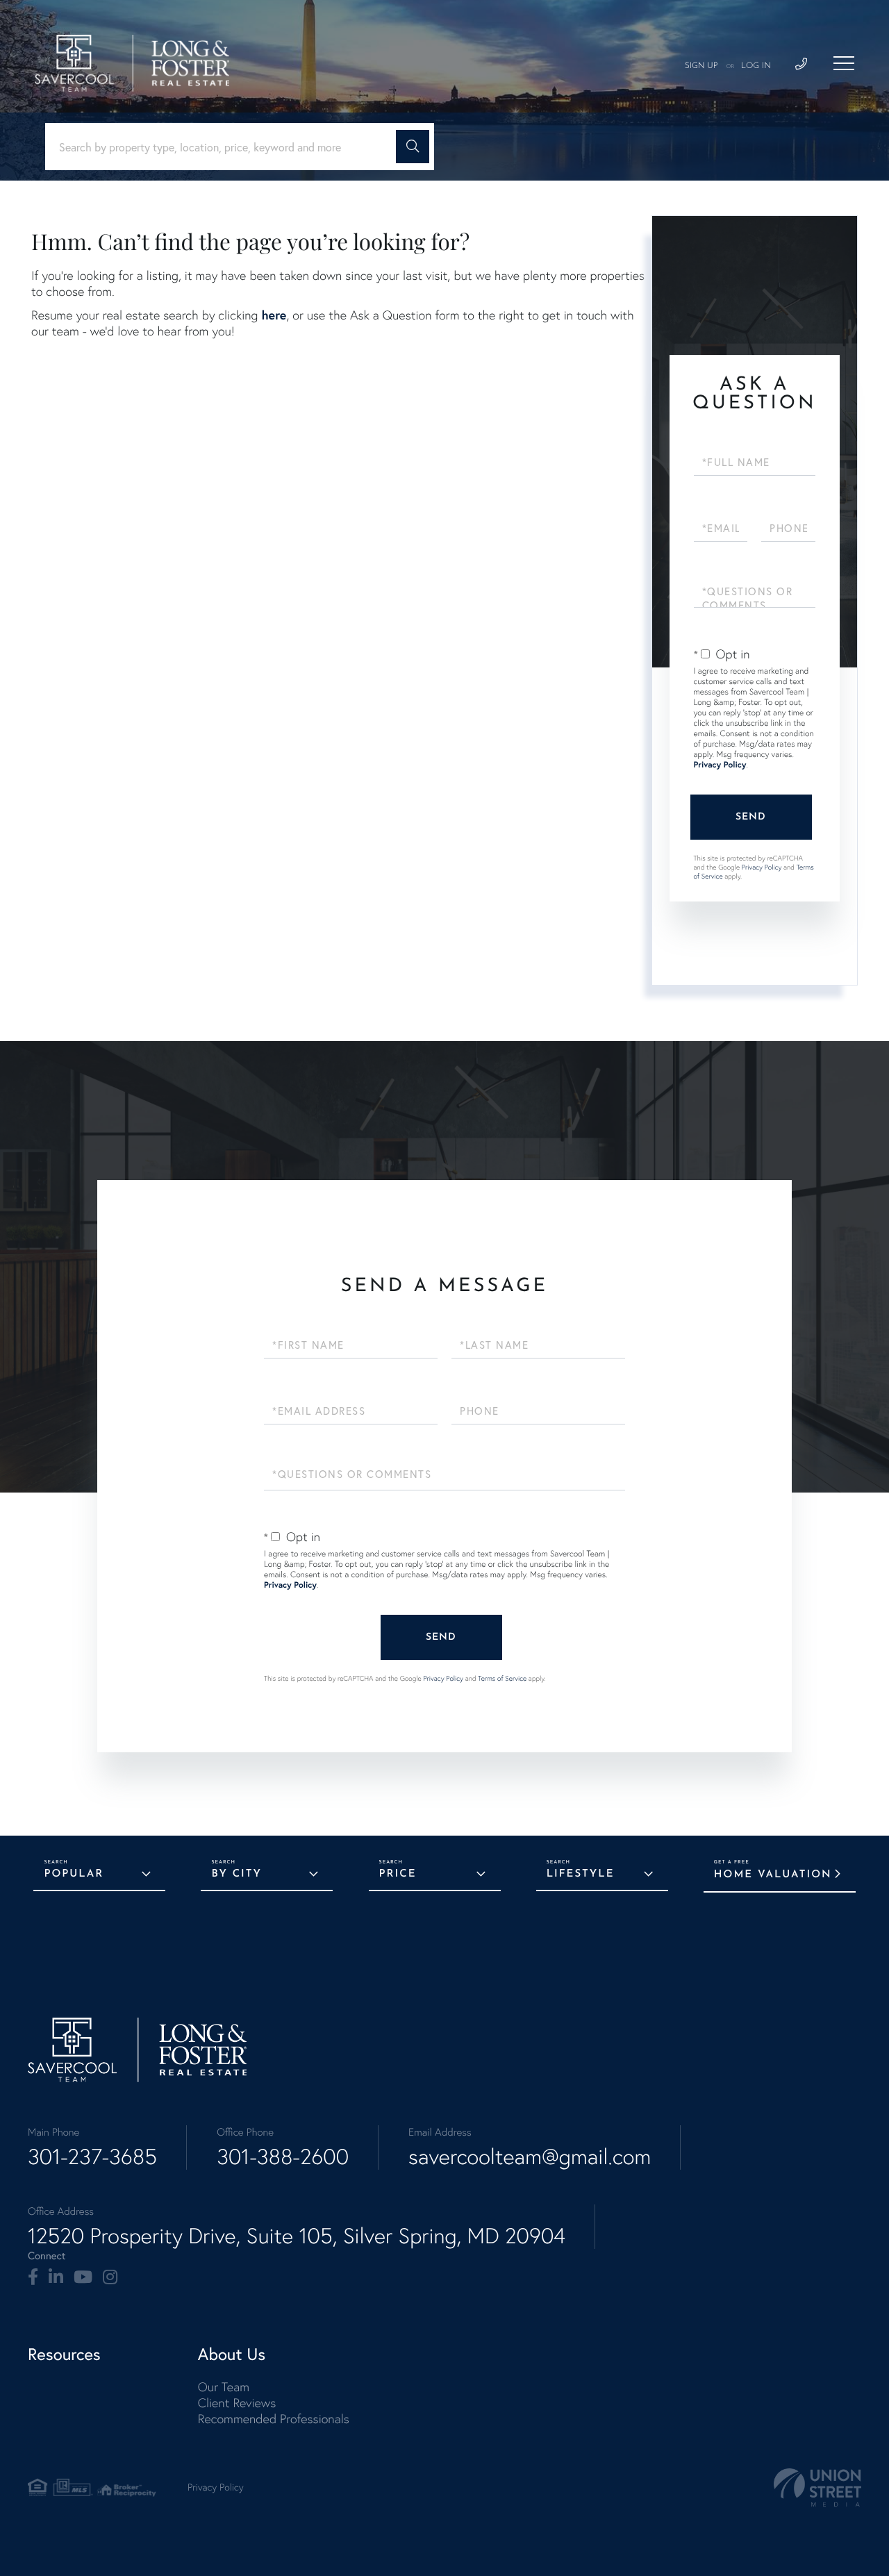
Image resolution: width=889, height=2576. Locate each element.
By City (236, 1874)
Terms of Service (502, 1678)
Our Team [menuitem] (224, 2387)
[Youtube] (83, 2277)
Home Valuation (773, 1875)
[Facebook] (33, 2277)
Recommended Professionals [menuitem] (274, 2419)
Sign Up (701, 66)
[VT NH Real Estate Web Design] (817, 2487)
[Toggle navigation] (844, 63)
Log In (756, 66)
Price (398, 1874)
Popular (74, 1874)
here (274, 315)
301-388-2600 (283, 2157)
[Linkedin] (56, 2277)
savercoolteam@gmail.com (530, 2157)
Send (751, 817)
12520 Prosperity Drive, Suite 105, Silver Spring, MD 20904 (297, 2236)
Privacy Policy (720, 765)
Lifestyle (581, 1874)
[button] (413, 147)
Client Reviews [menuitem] (237, 2403)
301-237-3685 (92, 2157)
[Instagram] (110, 2277)
